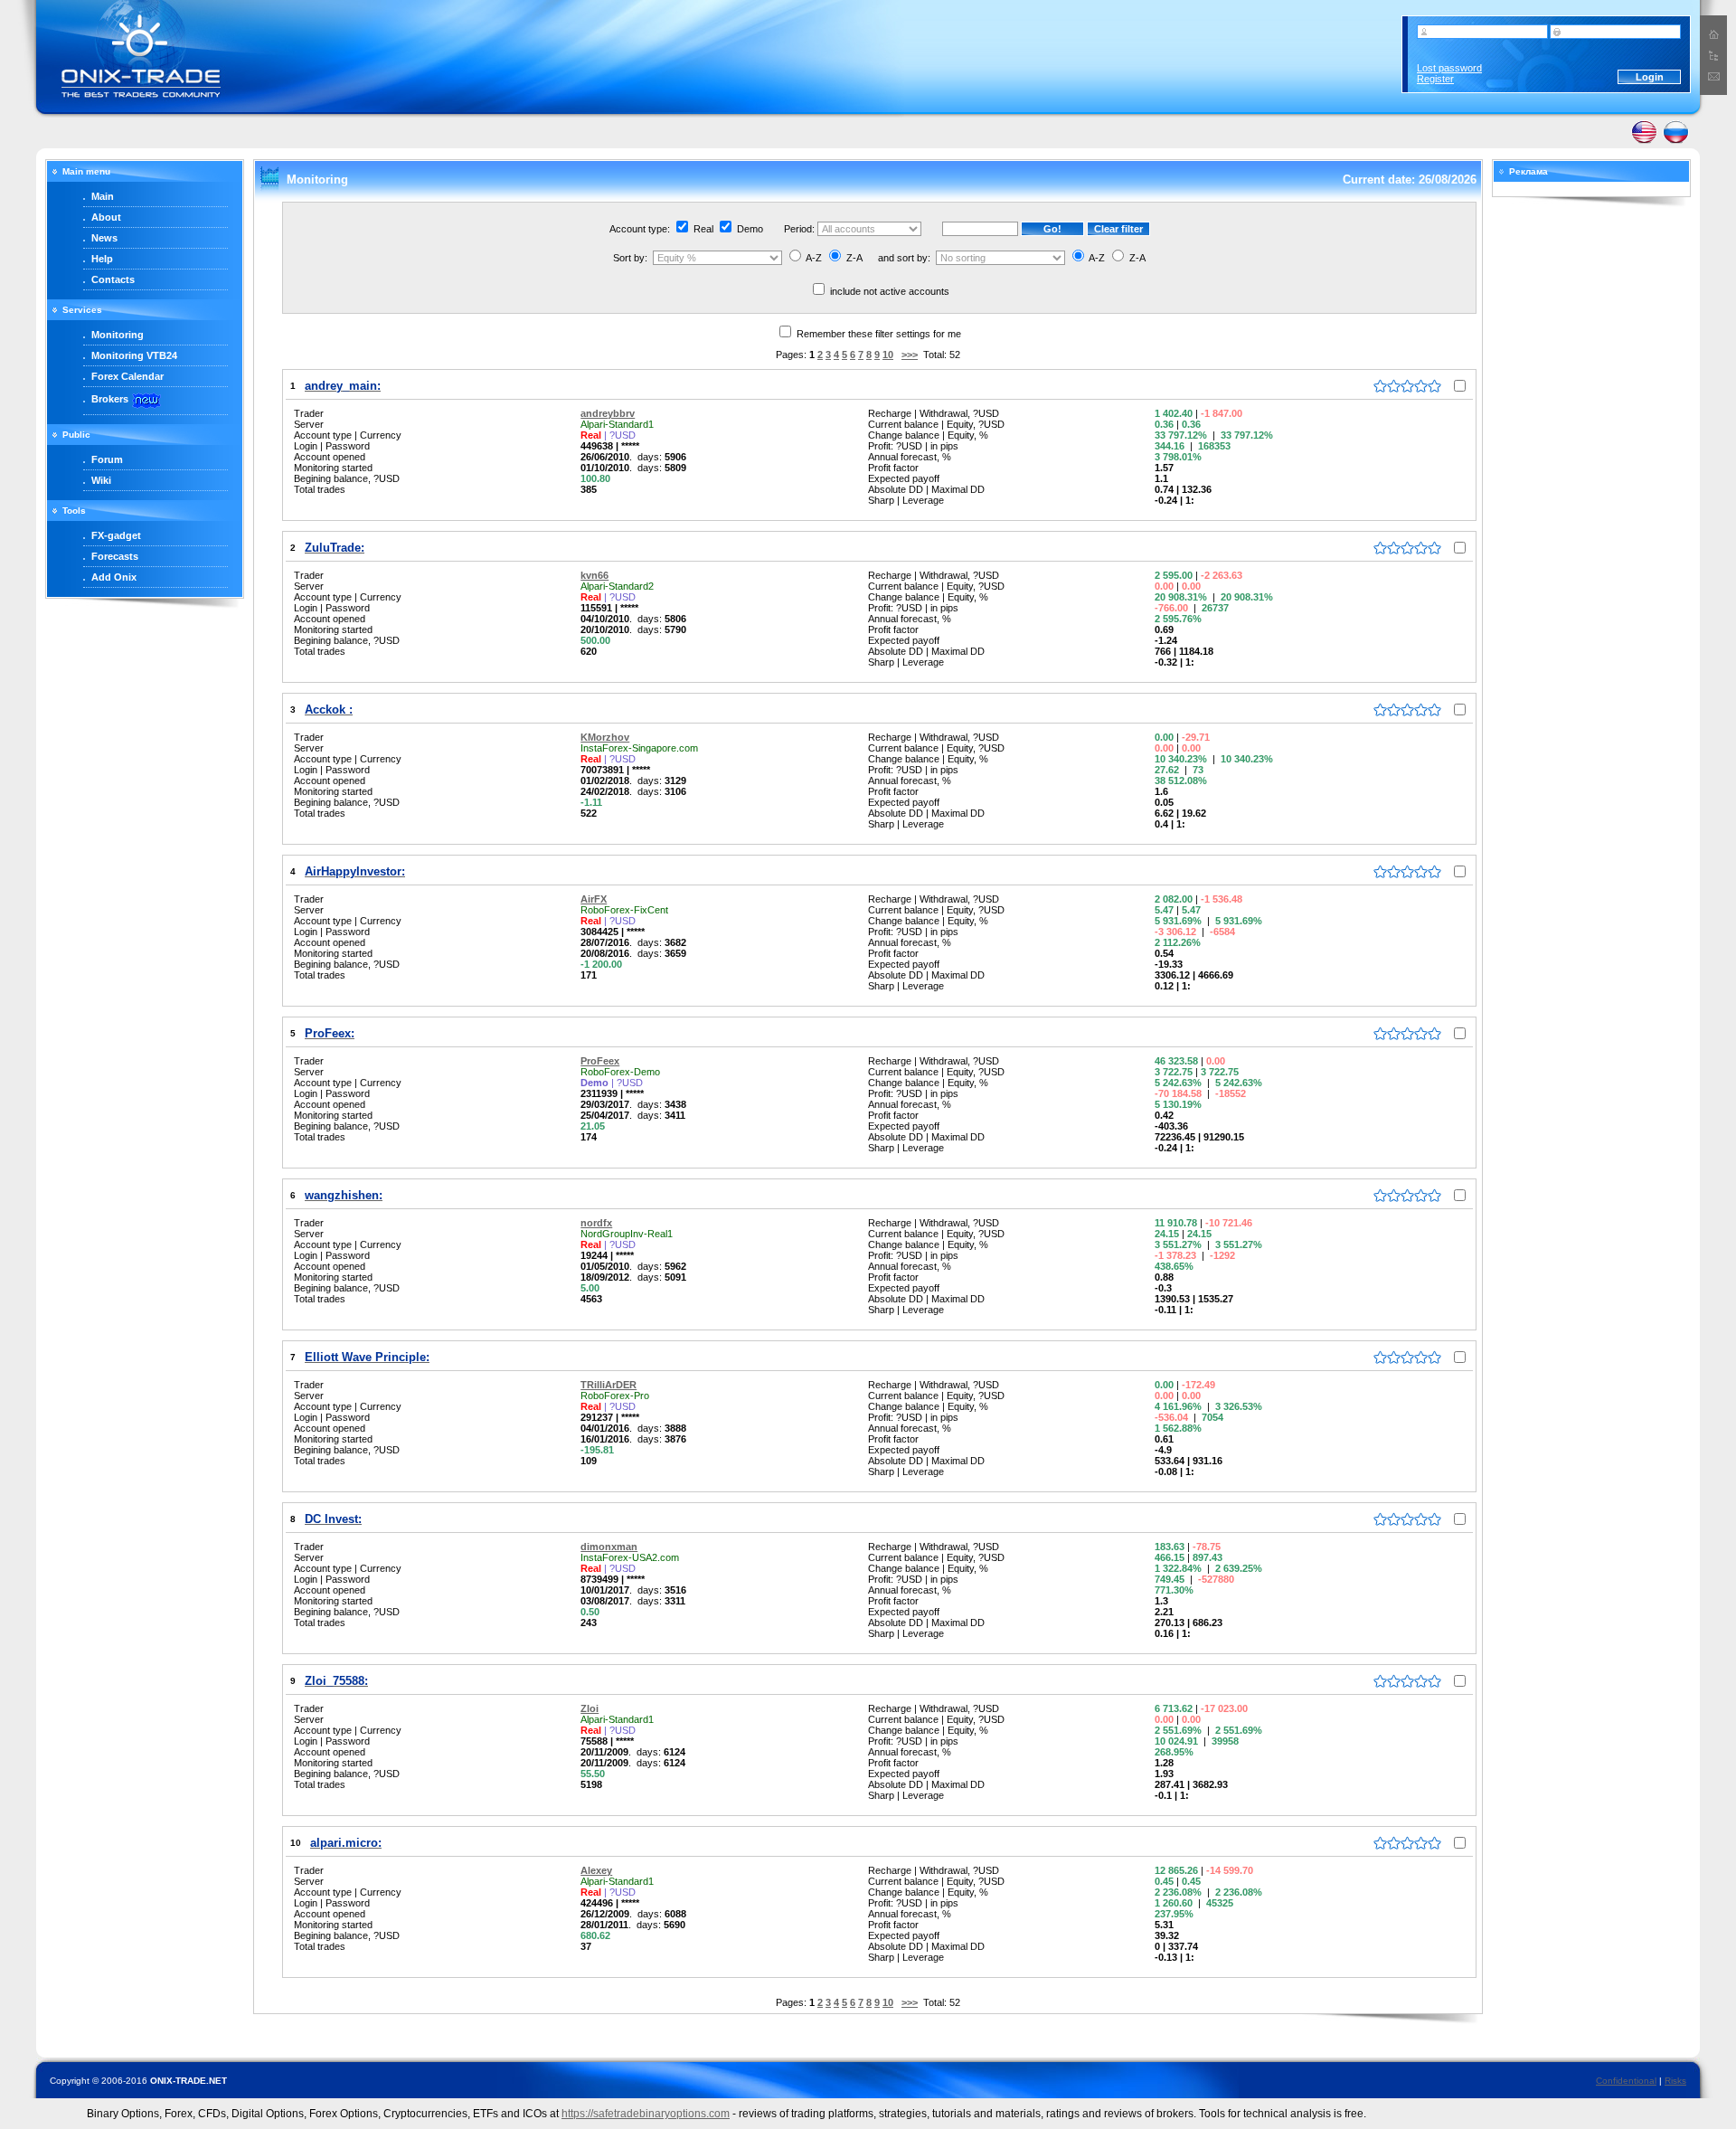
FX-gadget (116, 535)
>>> (910, 355)
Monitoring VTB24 (134, 355)
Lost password (1449, 68)
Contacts (113, 279)
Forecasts (115, 556)
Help (102, 259)
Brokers (110, 399)
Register (1435, 79)
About (106, 217)
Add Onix (114, 577)
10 (888, 355)
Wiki (101, 480)
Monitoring (118, 335)
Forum (107, 459)
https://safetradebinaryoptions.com (646, 2114)
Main (103, 196)
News (104, 238)
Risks (1675, 2081)
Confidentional (1626, 2081)
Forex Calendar (127, 376)
